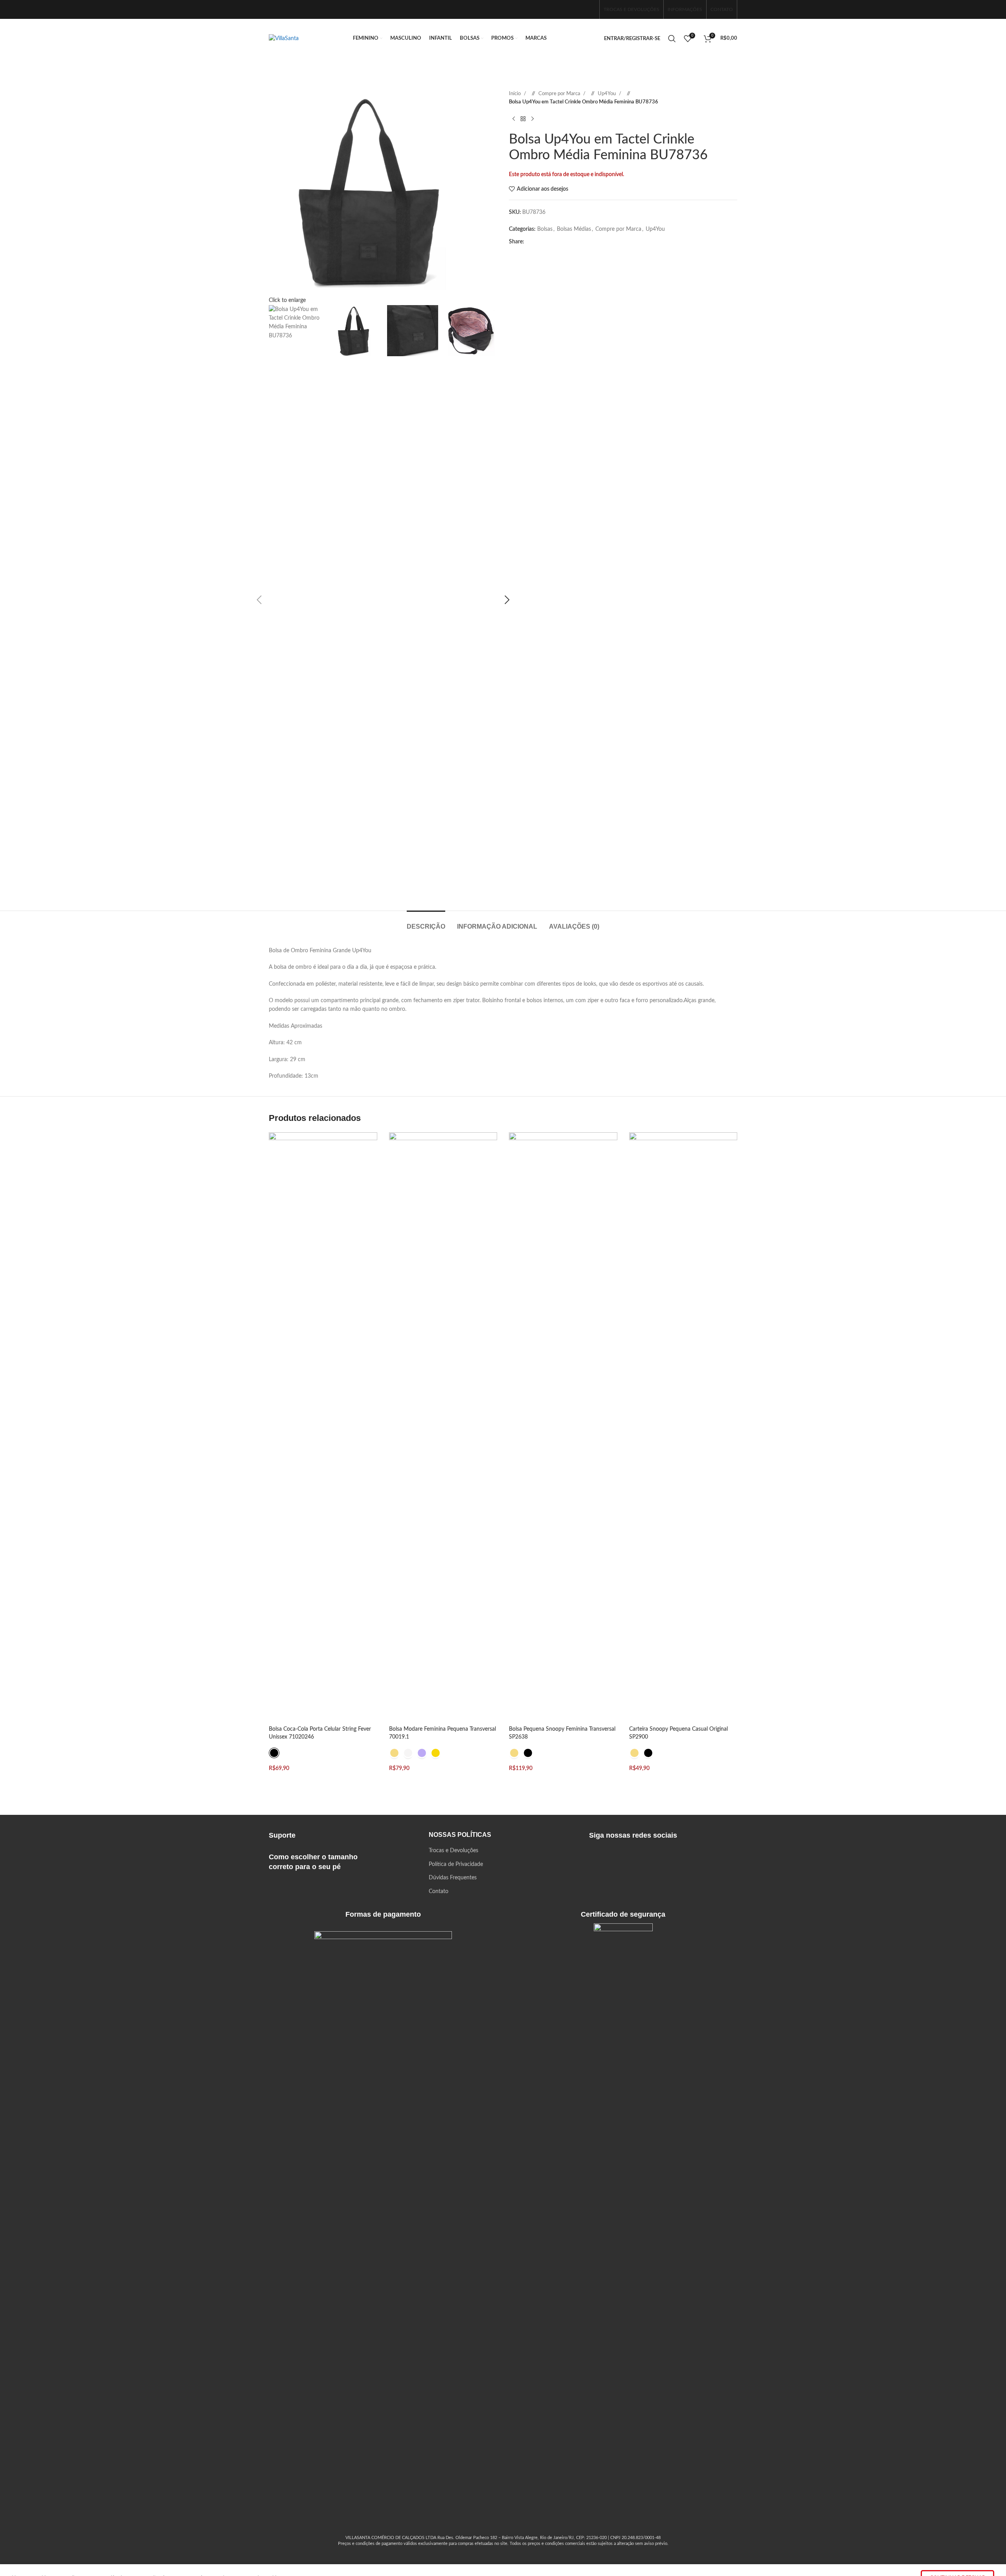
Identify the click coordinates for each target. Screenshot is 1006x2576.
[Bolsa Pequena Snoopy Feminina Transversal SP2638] (563, 1427)
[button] (259, 600)
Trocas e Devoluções (453, 1851)
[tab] (426, 923)
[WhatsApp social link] (589, 9)
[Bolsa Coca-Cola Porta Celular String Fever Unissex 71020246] (323, 1427)
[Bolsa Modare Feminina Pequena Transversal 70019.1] (443, 1427)
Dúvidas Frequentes (453, 1878)
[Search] (672, 39)
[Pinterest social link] (558, 242)
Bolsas (545, 229)
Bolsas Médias (574, 229)
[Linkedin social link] (570, 242)
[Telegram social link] (595, 242)
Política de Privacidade (456, 1864)
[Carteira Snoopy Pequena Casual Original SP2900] (683, 1427)
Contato (439, 1892)
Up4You (607, 94)
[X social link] (545, 242)
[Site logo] (284, 39)
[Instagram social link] (576, 9)
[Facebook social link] (564, 9)
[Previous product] (514, 119)
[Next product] (532, 119)
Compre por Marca (560, 94)
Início (515, 94)
